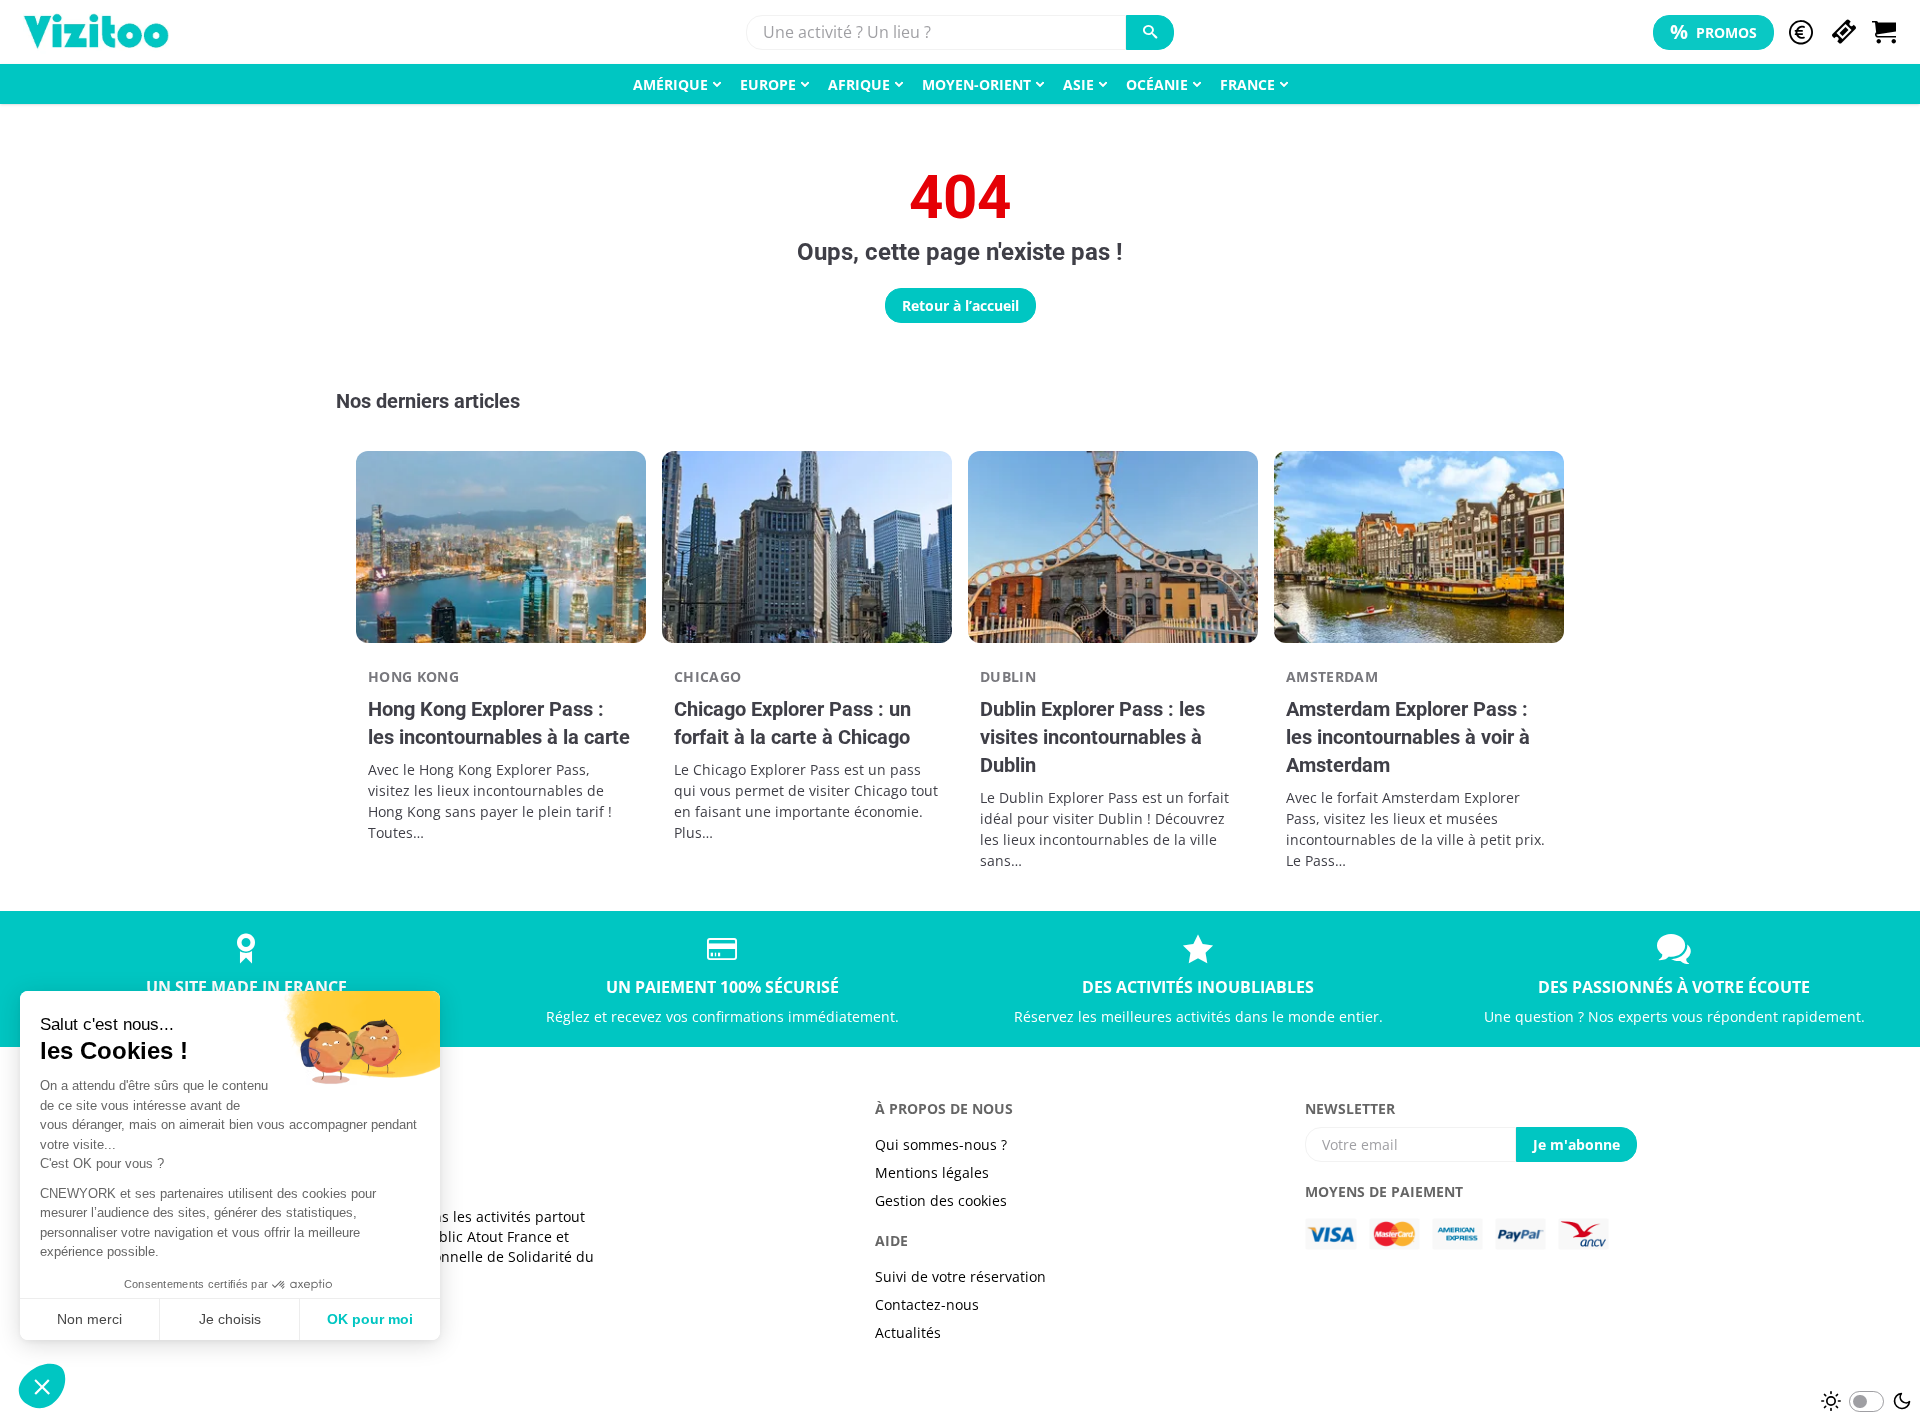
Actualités (908, 1332)
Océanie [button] (1157, 84)
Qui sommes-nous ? (941, 1144)
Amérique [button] (670, 84)
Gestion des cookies (941, 1200)
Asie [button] (1078, 84)
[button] (1801, 32)
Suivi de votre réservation (960, 1276)
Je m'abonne (1576, 1144)
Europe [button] (768, 84)
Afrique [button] (859, 84)
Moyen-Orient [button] (976, 84)
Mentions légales (932, 1172)
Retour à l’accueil (960, 305)
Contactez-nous (927, 1304)
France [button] (1247, 84)
